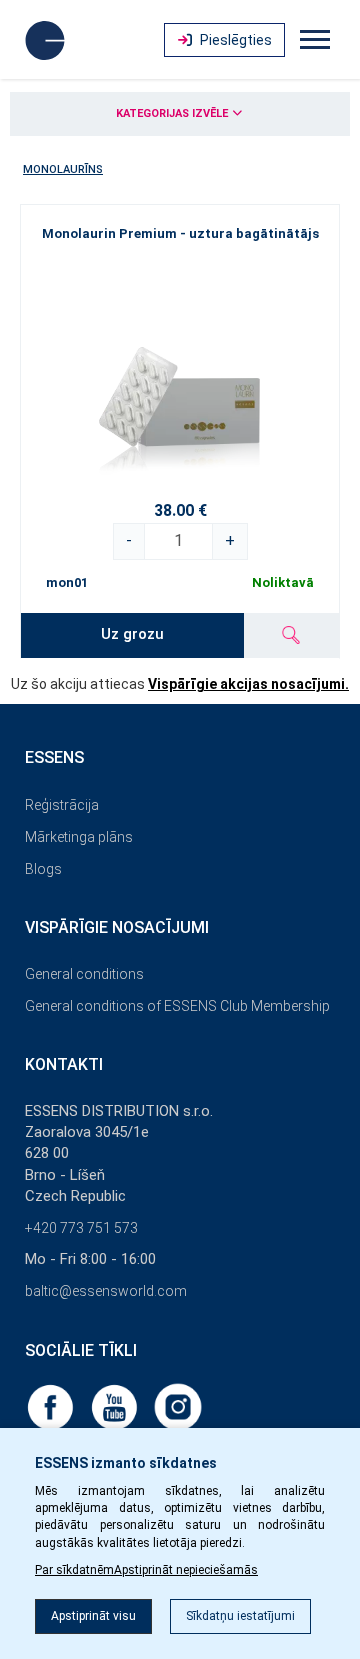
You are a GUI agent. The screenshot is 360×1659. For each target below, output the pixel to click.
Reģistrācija (62, 805)
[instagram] (178, 1406)
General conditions (84, 974)
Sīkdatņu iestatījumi (240, 1616)
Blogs (43, 869)
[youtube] (116, 1406)
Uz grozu (132, 634)
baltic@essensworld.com (106, 1291)
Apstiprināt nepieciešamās (186, 1570)
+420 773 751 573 (81, 1228)
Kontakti (64, 1064)
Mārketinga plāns (79, 837)
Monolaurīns (63, 169)
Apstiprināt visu (93, 1616)
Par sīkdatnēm (74, 1570)
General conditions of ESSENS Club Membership (177, 1006)
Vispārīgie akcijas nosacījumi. (248, 684)
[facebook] (52, 1406)
